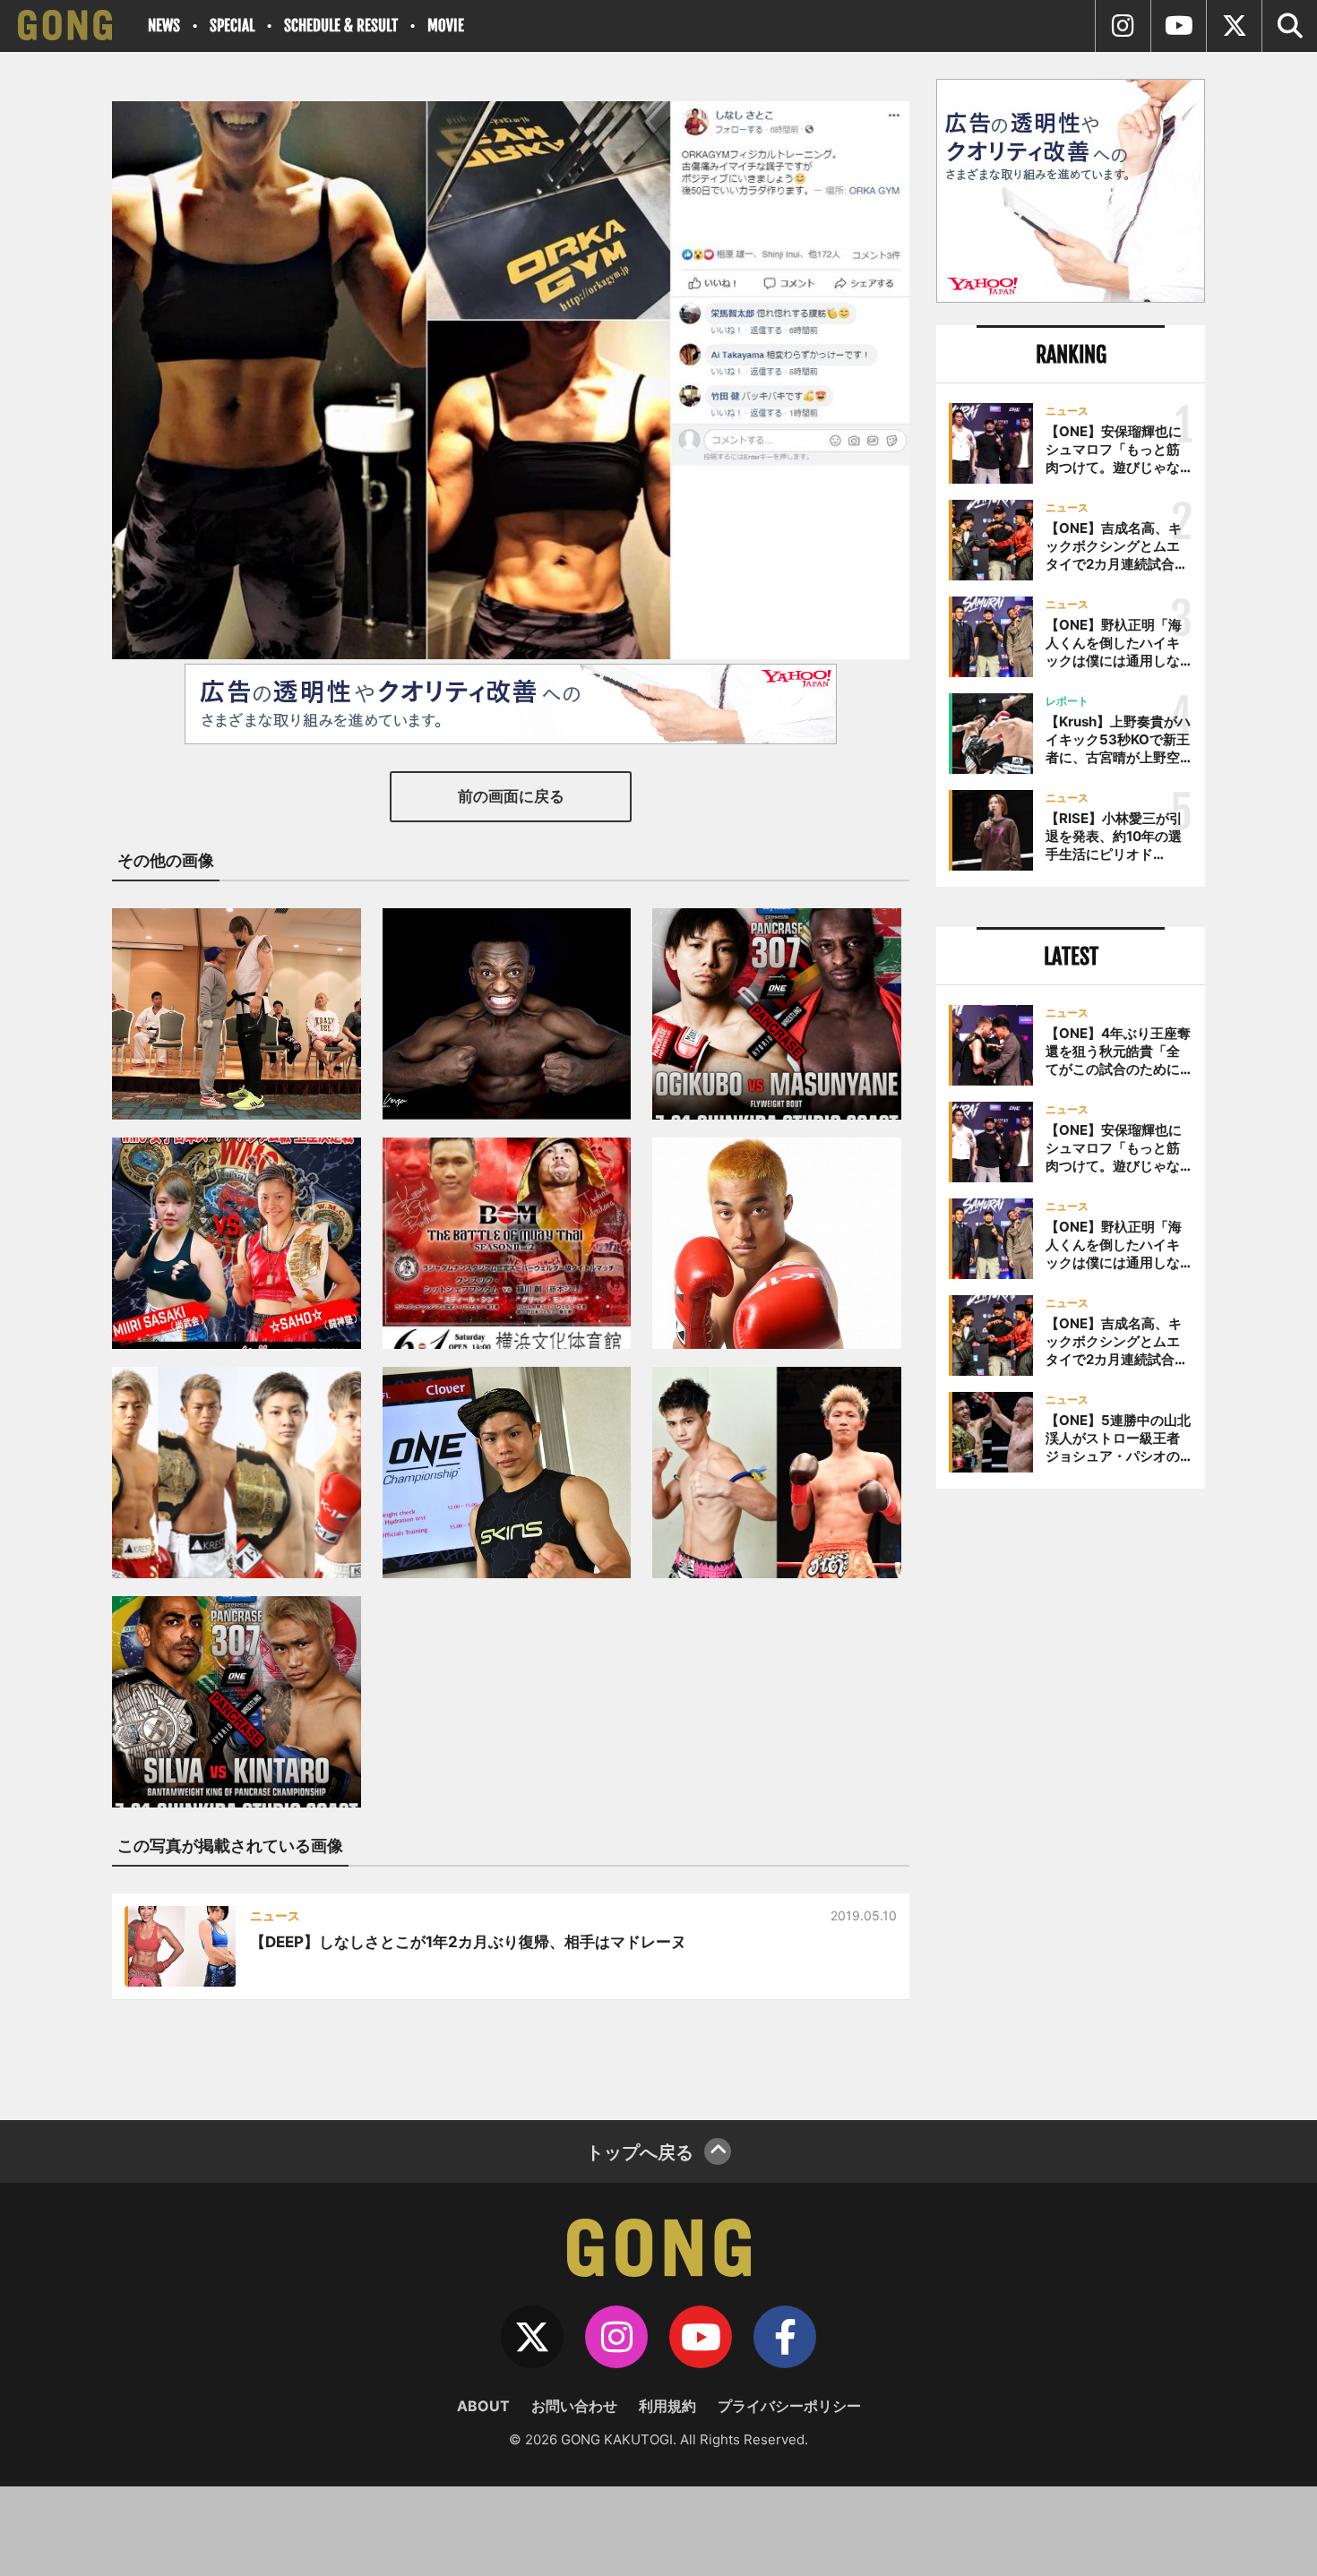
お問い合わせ (574, 2406)
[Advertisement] (1071, 1798)
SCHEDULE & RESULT (341, 26)
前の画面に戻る (511, 796)
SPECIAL (232, 26)
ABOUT (483, 2406)
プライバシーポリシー (789, 2406)
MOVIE (446, 26)
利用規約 (667, 2406)
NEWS (164, 26)
